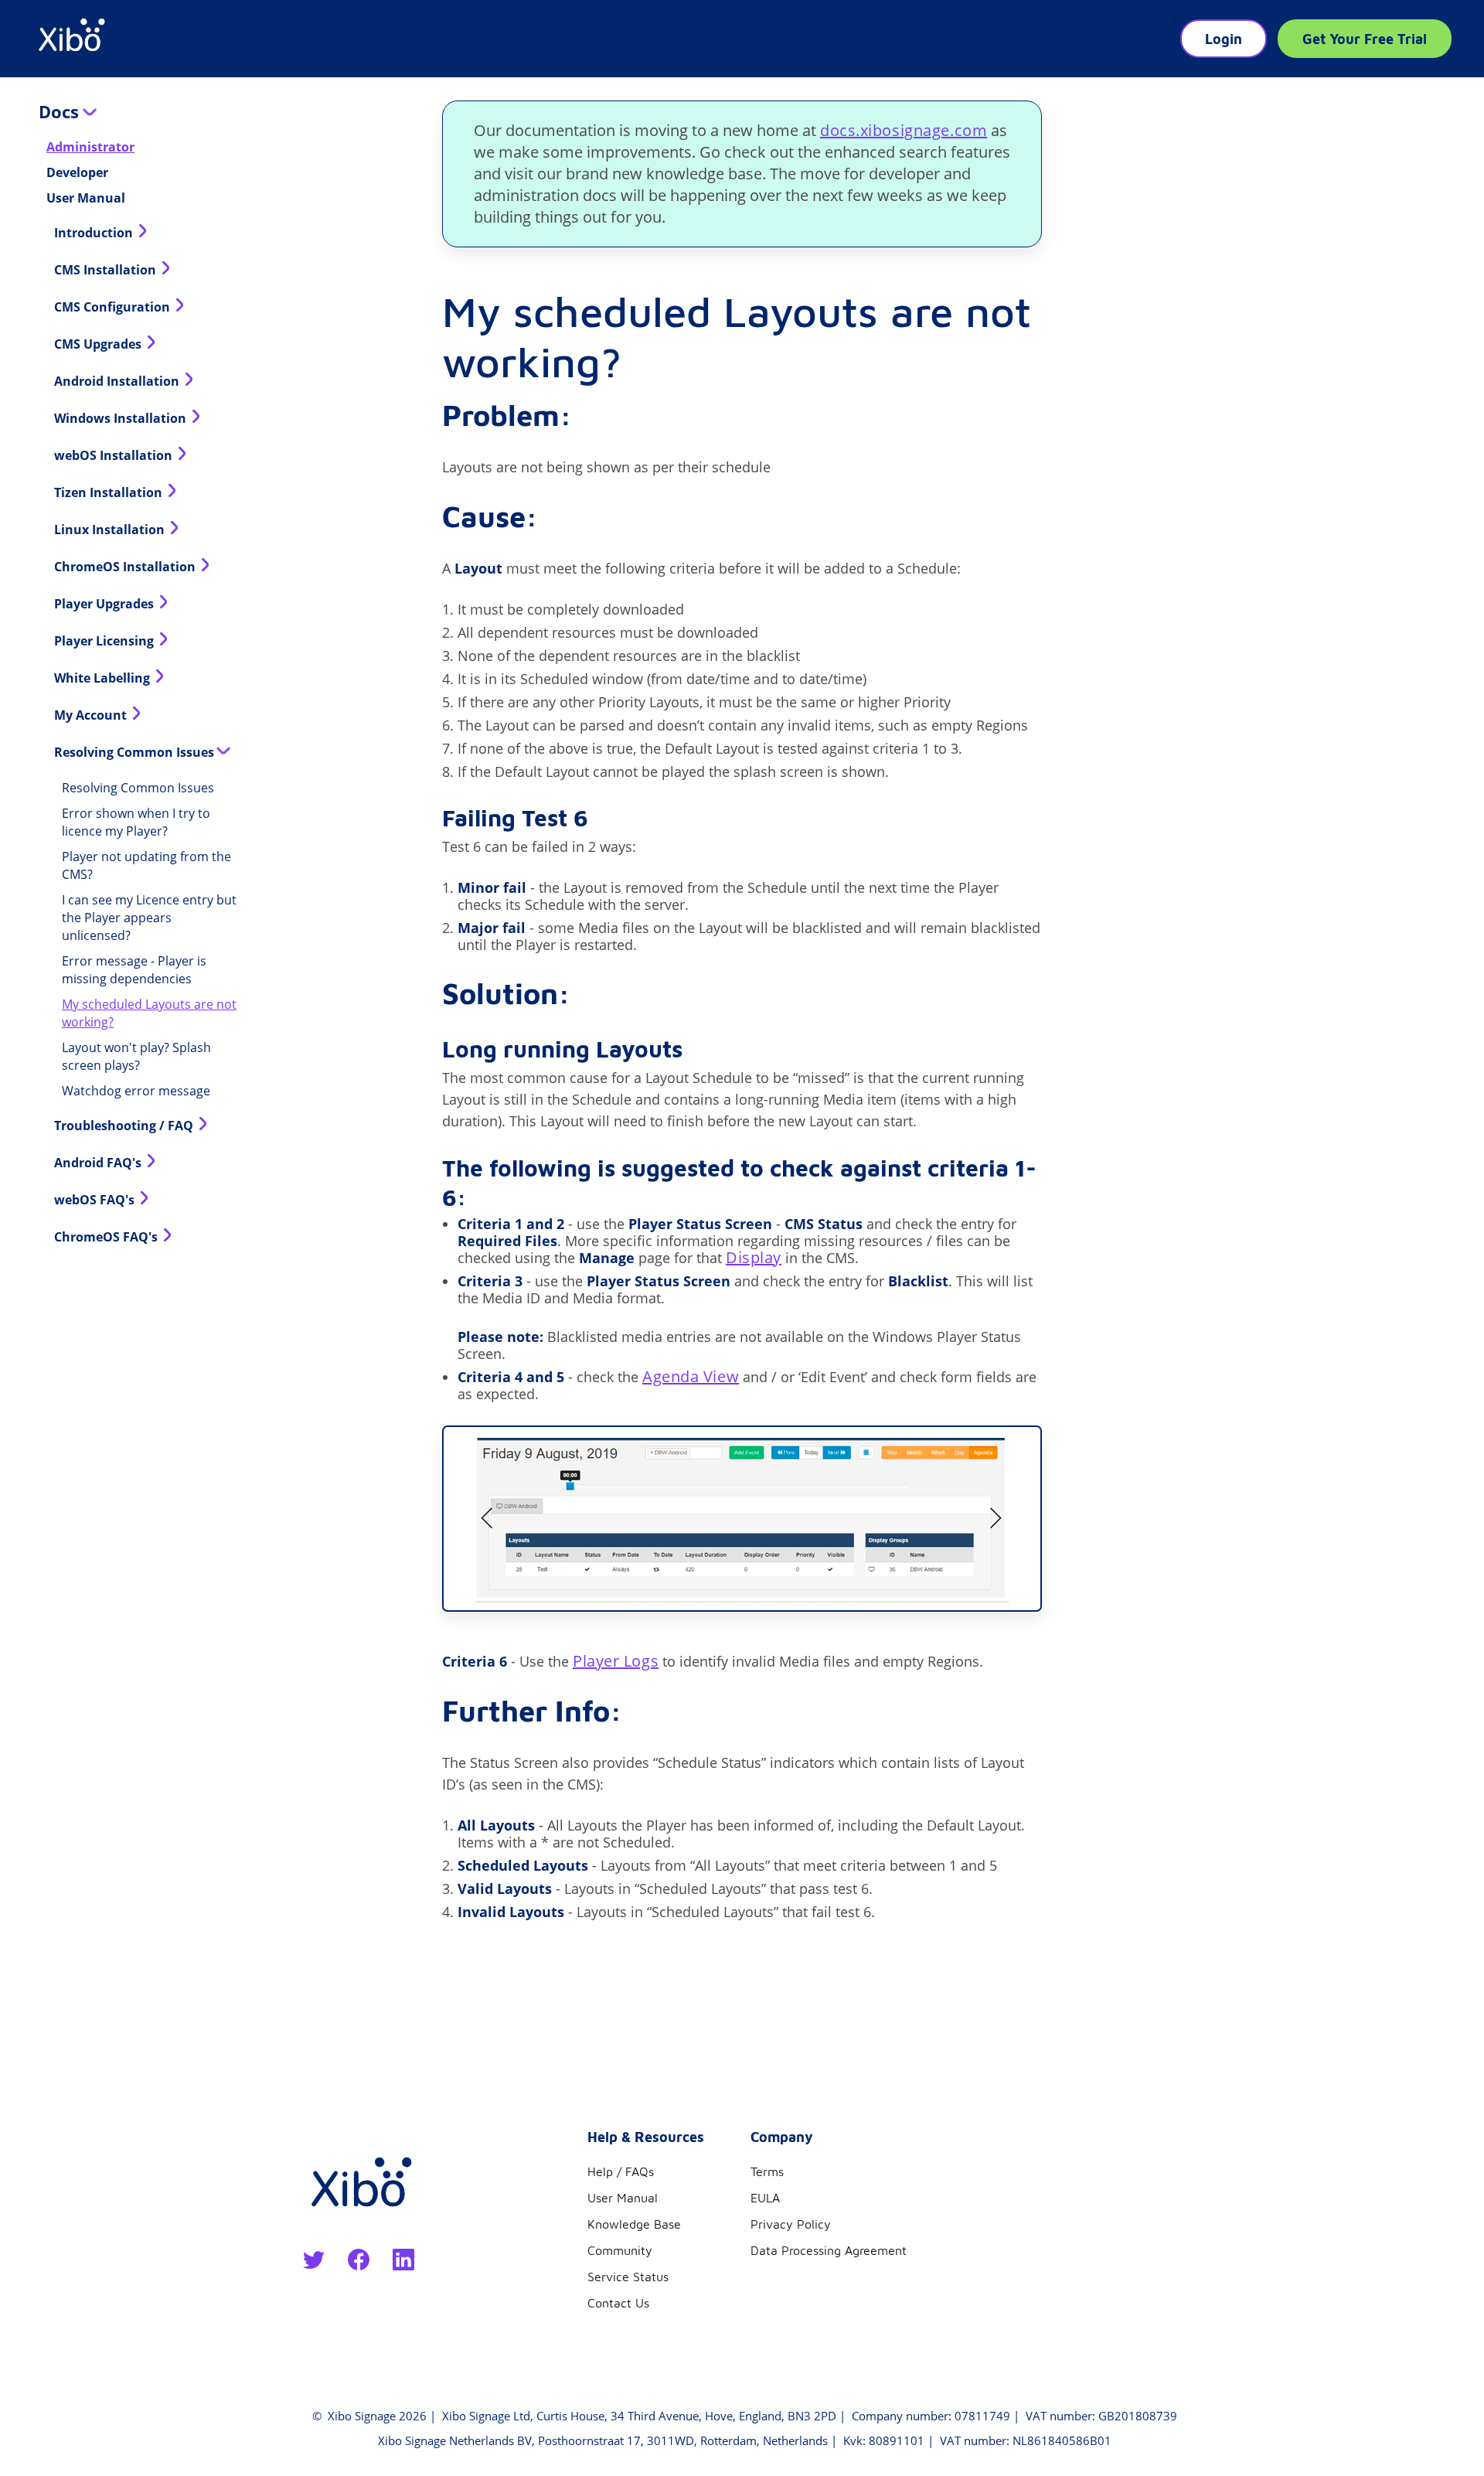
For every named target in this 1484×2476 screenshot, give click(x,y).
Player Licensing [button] (106, 641)
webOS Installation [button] (115, 455)
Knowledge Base (634, 2224)
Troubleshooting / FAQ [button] (125, 1126)
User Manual (86, 198)
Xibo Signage (360, 2416)
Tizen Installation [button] (110, 492)
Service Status (628, 2277)
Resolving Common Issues (138, 788)
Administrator (90, 147)
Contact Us (618, 2303)
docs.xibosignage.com (904, 130)
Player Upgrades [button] (106, 604)
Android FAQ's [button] (99, 1163)
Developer (77, 172)
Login (1224, 39)
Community (620, 2250)
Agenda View (691, 1376)
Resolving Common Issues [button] (136, 752)
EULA (765, 2198)
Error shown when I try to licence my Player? (136, 822)
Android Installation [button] (118, 381)
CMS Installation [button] (107, 270)
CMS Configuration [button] (114, 307)
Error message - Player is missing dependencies (134, 970)
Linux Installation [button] (111, 530)
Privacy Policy (791, 2224)
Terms (767, 2171)
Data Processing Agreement (829, 2250)
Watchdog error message (136, 1091)
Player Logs (616, 1661)
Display (754, 1257)
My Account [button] (92, 715)
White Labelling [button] (104, 678)
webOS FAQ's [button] (96, 1200)
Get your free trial (1365, 39)
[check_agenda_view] (742, 1519)
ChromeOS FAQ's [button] (107, 1237)
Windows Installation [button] (122, 418)
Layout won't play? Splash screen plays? (136, 1056)
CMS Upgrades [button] (99, 344)
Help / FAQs (621, 2171)
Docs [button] (61, 111)
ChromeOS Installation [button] (126, 567)
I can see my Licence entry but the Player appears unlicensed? (149, 918)
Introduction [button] (95, 233)
